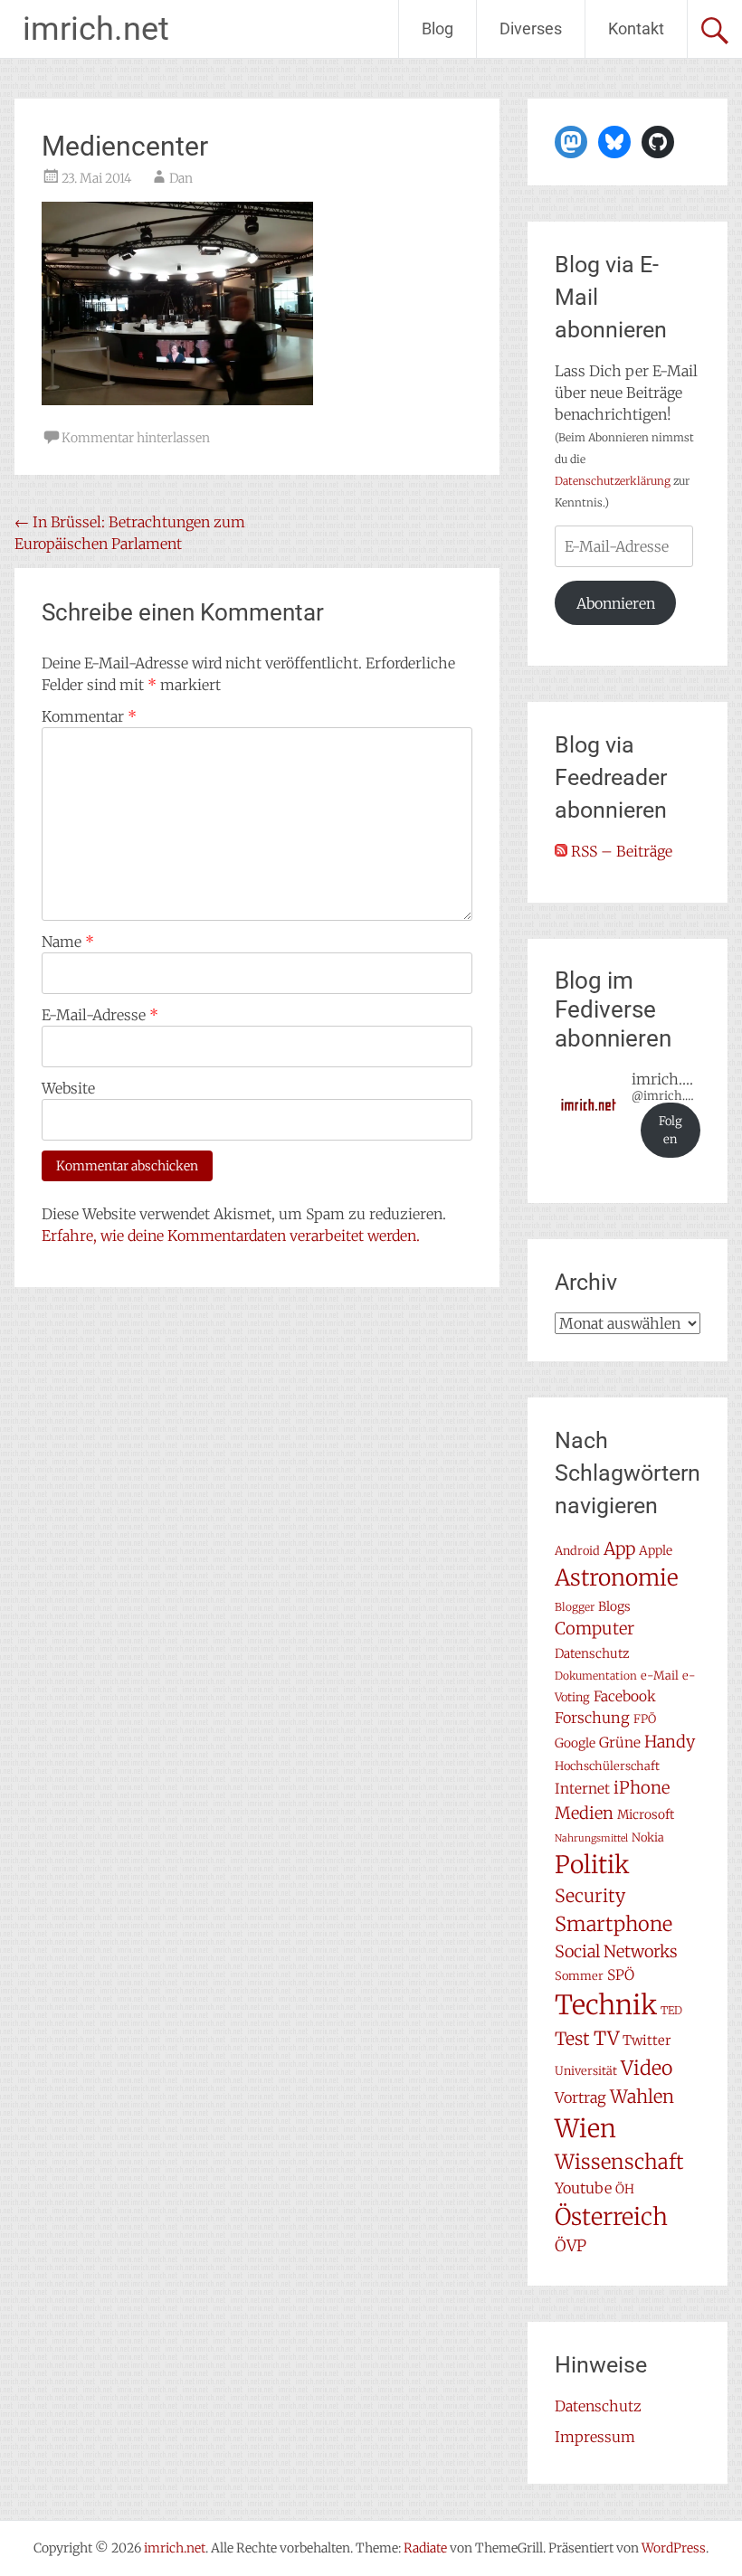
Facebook (625, 1696)
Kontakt (636, 28)
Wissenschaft (619, 2162)
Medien (584, 1813)
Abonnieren (616, 603)
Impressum (595, 2437)
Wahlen (642, 2096)
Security (590, 1896)
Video (647, 2068)
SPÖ (621, 1975)
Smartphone (614, 1924)
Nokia (648, 1837)
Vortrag (580, 2098)
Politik (592, 1865)
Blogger (575, 1607)
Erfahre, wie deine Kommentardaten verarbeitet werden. (231, 1236)
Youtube (583, 2188)
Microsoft (646, 1814)
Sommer (579, 1976)
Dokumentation (596, 1676)
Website (68, 1088)
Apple (656, 1550)
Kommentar (89, 716)
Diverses (531, 28)
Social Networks (616, 1951)
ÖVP (571, 2246)
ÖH (625, 2189)
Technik (606, 2005)
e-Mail (660, 1676)
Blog (438, 28)
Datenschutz (592, 1653)
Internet (582, 1789)
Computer (595, 1629)
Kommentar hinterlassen (136, 438)
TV (606, 2039)
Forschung (592, 1718)
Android (577, 1551)
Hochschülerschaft (607, 1766)
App (619, 1548)
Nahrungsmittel (591, 1838)
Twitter (647, 2040)
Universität (586, 2071)
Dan (181, 178)
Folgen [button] (671, 1130)
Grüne (620, 1743)
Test (572, 2039)
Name (68, 942)
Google (575, 1743)
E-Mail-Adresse (100, 1015)
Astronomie (617, 1578)
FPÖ (645, 1719)
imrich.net (96, 29)
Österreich (611, 2217)
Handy (670, 1742)
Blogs (614, 1606)
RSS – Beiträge (620, 851)
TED (671, 2010)
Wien (585, 2128)
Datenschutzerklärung (613, 481)
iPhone (642, 1788)
